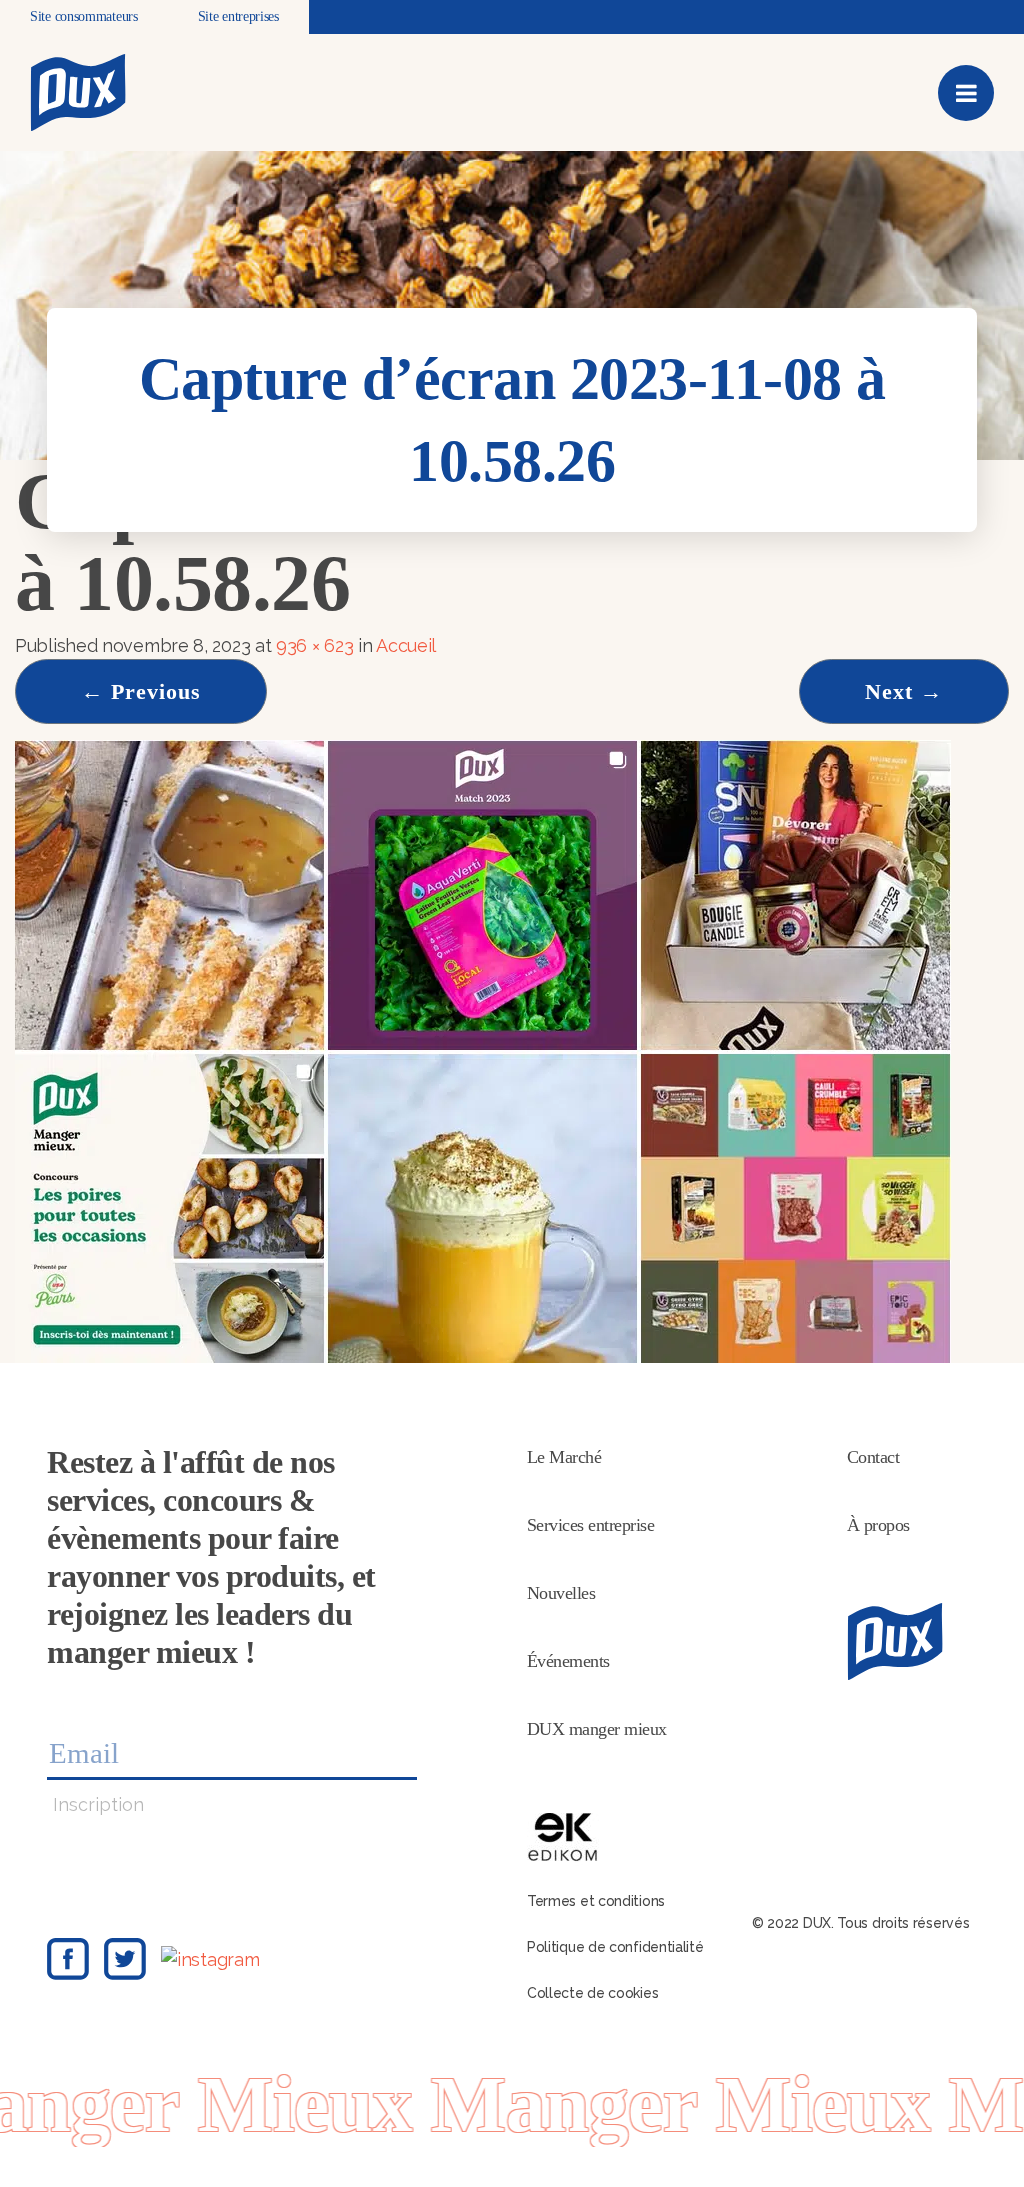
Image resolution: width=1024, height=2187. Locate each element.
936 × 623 (314, 645)
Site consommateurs (84, 16)
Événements (568, 1661)
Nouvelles (561, 1593)
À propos (878, 1525)
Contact (873, 1457)
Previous (141, 691)
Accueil (406, 645)
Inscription (98, 1804)
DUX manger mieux (597, 1729)
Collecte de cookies (592, 1993)
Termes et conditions (596, 1901)
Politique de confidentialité (615, 1947)
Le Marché (564, 1457)
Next (904, 691)
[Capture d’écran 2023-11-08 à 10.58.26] (483, 1049)
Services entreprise (591, 1525)
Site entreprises (238, 16)
